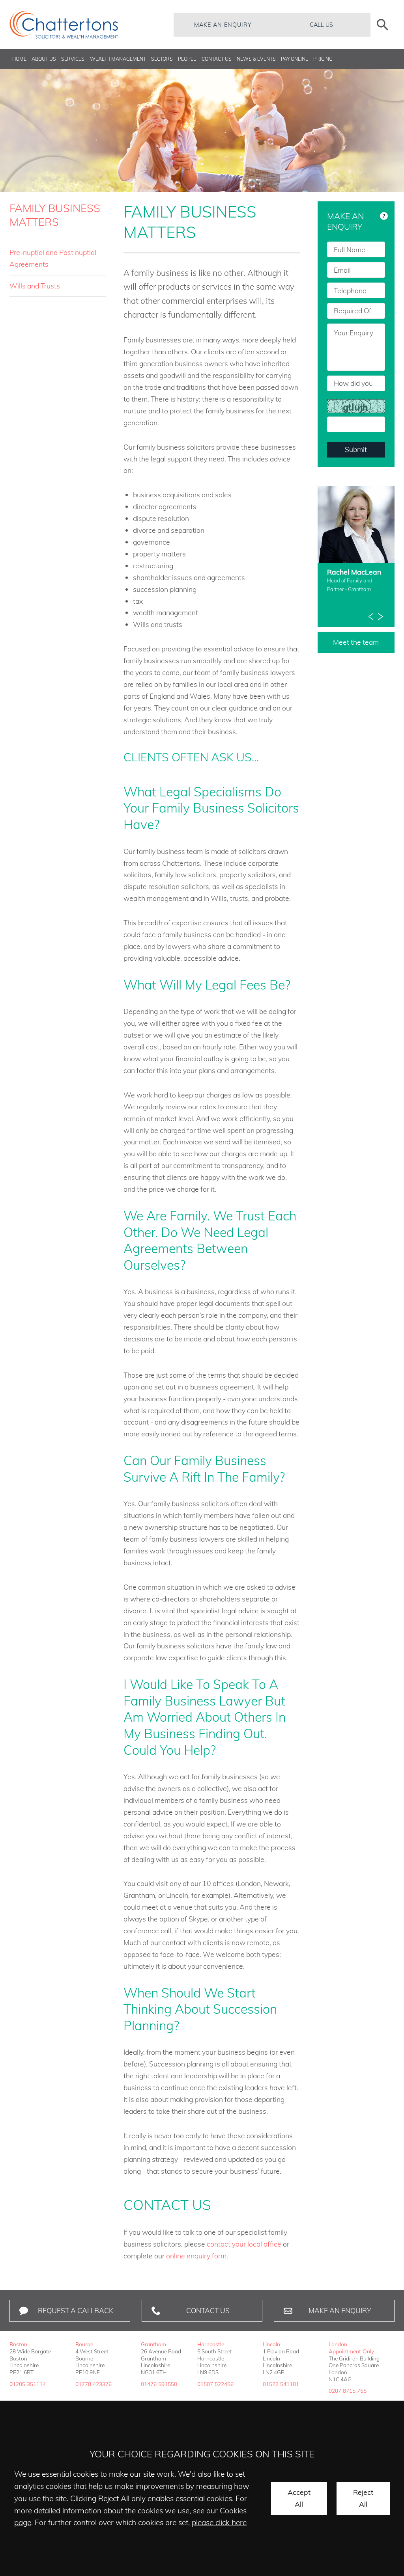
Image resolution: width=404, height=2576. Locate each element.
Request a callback (76, 2310)
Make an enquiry (223, 25)
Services (73, 59)
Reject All (363, 2498)
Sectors (162, 59)
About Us (44, 59)
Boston (18, 2344)
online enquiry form (196, 2256)
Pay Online (295, 59)
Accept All (299, 2498)
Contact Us (217, 59)
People (187, 59)
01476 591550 (159, 2384)
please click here (219, 2522)
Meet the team (356, 642)
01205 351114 (28, 2384)
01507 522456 (215, 2384)
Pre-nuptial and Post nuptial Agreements (53, 258)
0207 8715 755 (348, 2391)
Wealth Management (118, 59)
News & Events (256, 59)
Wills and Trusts (35, 286)
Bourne (84, 2344)
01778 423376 (94, 2384)
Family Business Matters (55, 215)
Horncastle (211, 2344)
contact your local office (244, 2244)
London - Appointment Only (351, 2348)
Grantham (153, 2344)
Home (19, 59)
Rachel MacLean (354, 572)
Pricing (323, 59)
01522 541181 (281, 2384)
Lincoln (271, 2344)
